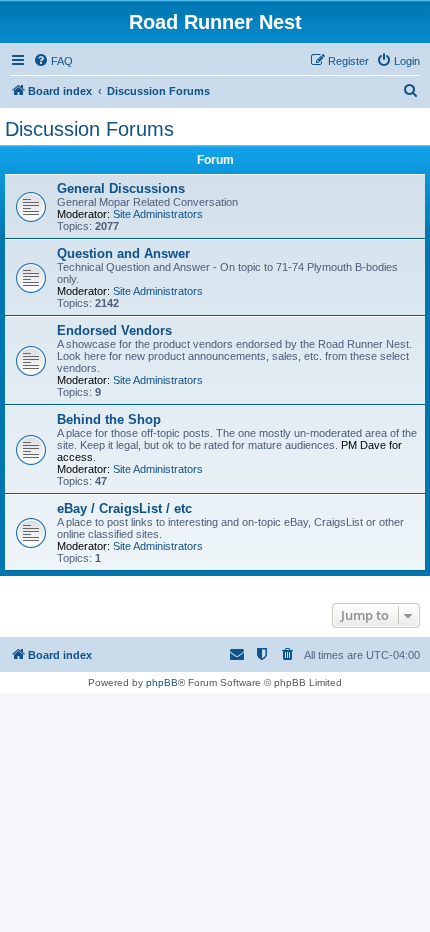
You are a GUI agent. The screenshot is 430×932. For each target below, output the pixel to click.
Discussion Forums (89, 129)
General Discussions (121, 188)
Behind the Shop (109, 419)
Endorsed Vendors (114, 330)
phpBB (162, 682)
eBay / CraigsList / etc (124, 508)
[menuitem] (53, 61)
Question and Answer (123, 253)
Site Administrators (158, 214)
